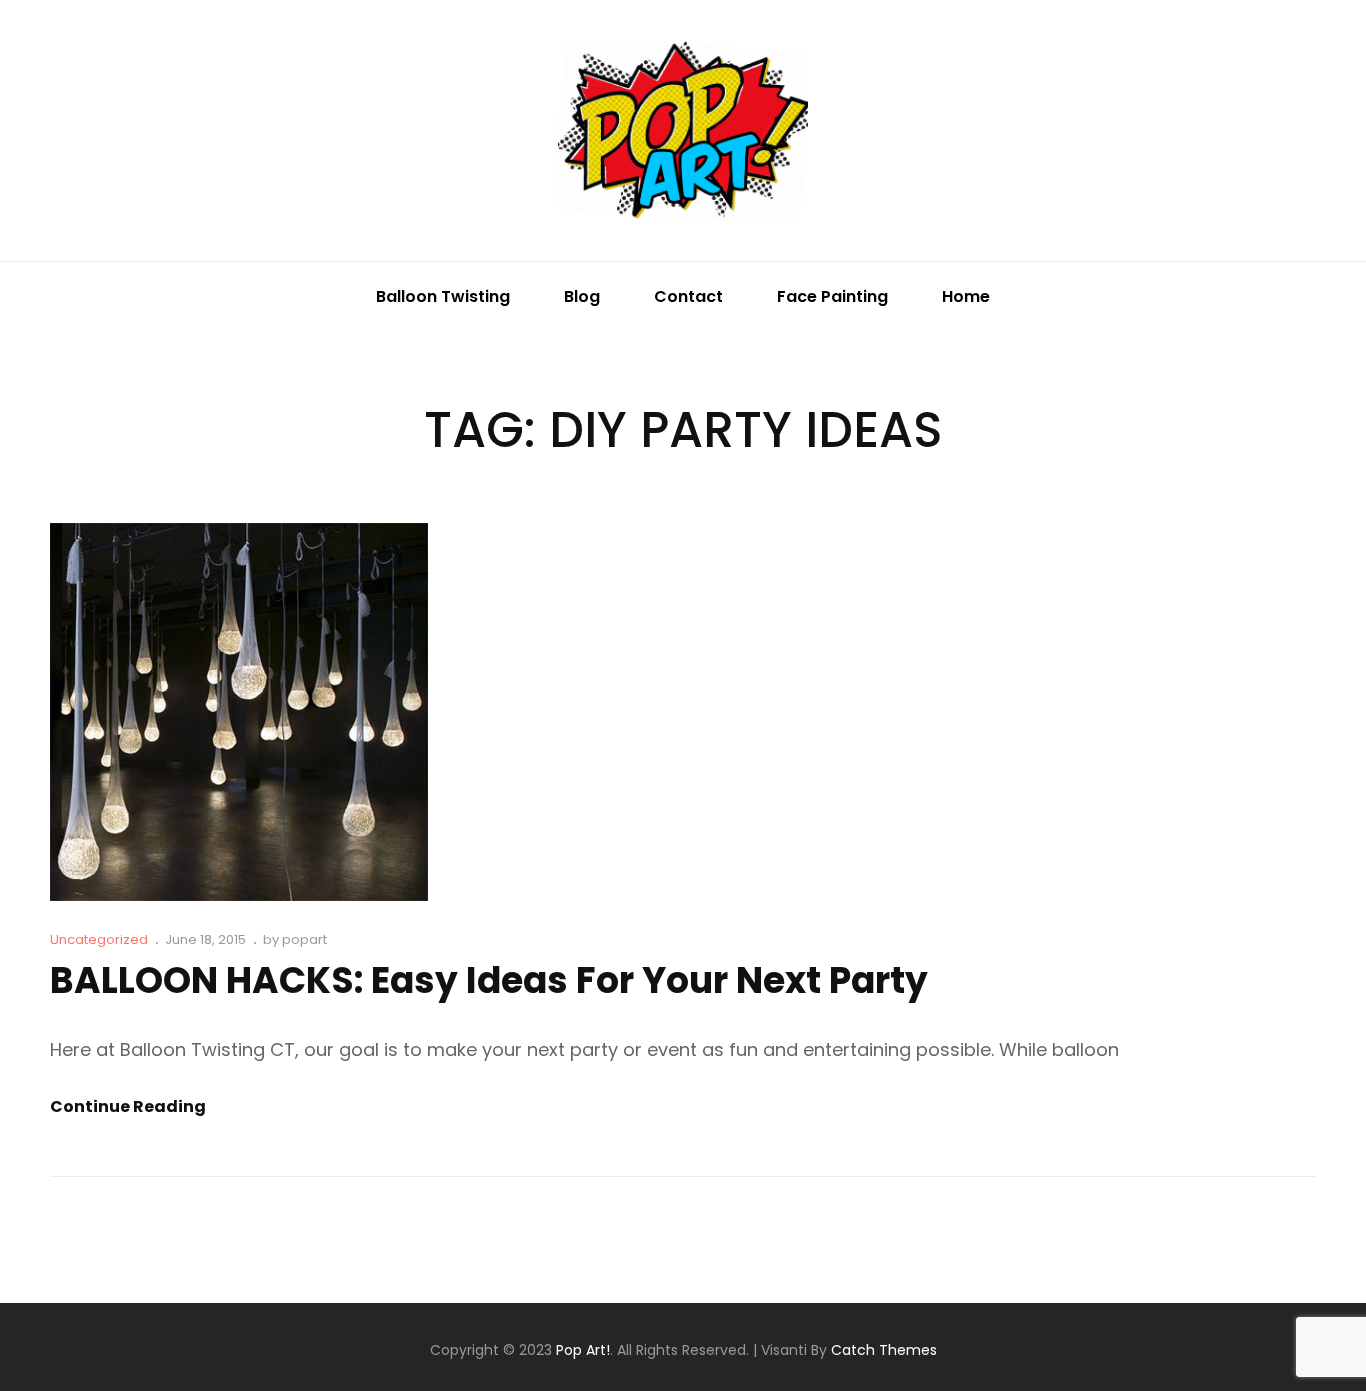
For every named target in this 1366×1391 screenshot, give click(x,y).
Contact (688, 296)
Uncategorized (99, 939)
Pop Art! (583, 1350)
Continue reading (128, 1107)
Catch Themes (884, 1350)
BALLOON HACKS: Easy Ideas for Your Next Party (489, 980)
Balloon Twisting (443, 296)
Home (966, 296)
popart (304, 939)
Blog (582, 296)
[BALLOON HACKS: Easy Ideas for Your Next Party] (239, 712)
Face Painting (832, 296)
